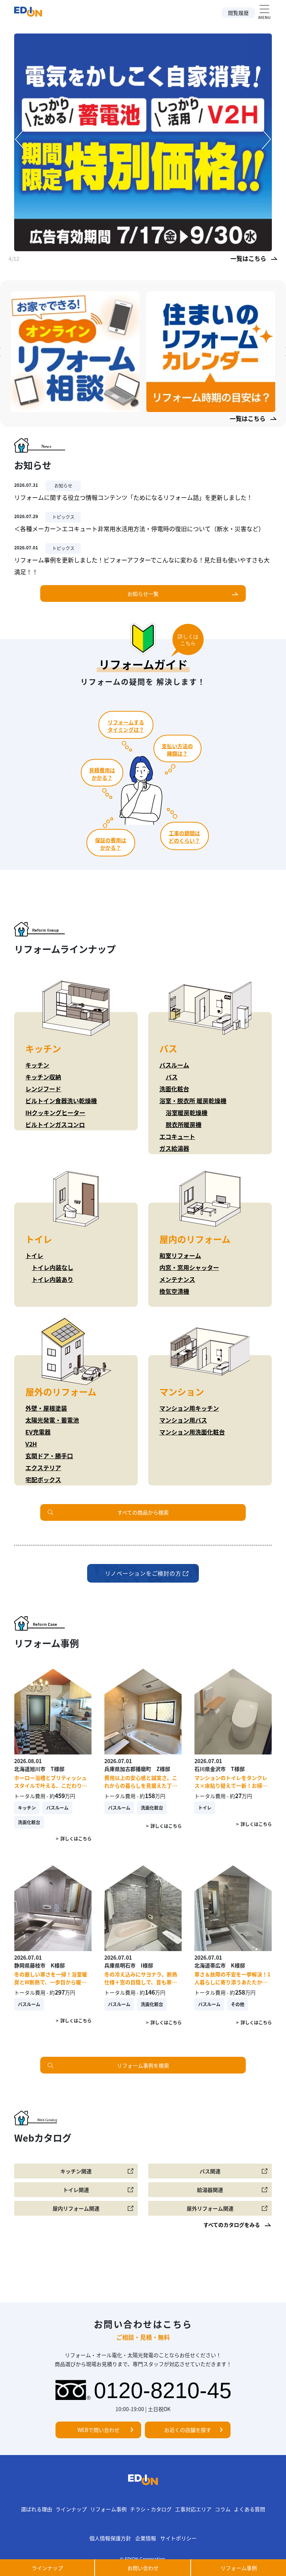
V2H (31, 1444)
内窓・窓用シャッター (189, 1267)
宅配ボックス (43, 1479)
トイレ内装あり (53, 1279)
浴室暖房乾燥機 (187, 1113)
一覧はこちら (248, 258)
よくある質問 (250, 2509)
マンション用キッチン (189, 1408)
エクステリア (43, 1468)
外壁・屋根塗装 (46, 1408)
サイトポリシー (178, 2538)
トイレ (34, 1255)
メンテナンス (177, 1279)
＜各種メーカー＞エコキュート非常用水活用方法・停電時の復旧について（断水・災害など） (139, 529)
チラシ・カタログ (151, 2509)
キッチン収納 (43, 1077)
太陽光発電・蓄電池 (52, 1420)
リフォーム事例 (108, 2509)
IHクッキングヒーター (55, 1113)
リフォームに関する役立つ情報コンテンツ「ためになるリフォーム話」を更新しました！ (133, 497)
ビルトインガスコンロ (55, 1124)
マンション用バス (183, 1420)
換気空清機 (174, 1291)
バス (172, 1077)
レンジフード (43, 1089)
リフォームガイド (143, 664)
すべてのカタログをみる (232, 2225)
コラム (223, 2509)
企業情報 (146, 2538)
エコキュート (177, 1136)
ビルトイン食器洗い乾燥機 (61, 1101)
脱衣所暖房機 (184, 1124)
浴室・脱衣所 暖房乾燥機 (193, 1101)
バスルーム (174, 1065)
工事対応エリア (193, 2509)
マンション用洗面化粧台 (192, 1432)
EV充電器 (38, 1432)
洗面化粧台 (174, 1089)
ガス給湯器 (174, 1148)
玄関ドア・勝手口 (49, 1456)
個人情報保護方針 (110, 2538)
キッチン (37, 1065)
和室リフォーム (180, 1255)
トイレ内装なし (53, 1267)
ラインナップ (71, 2509)
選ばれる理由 (36, 2509)
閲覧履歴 (238, 13)
